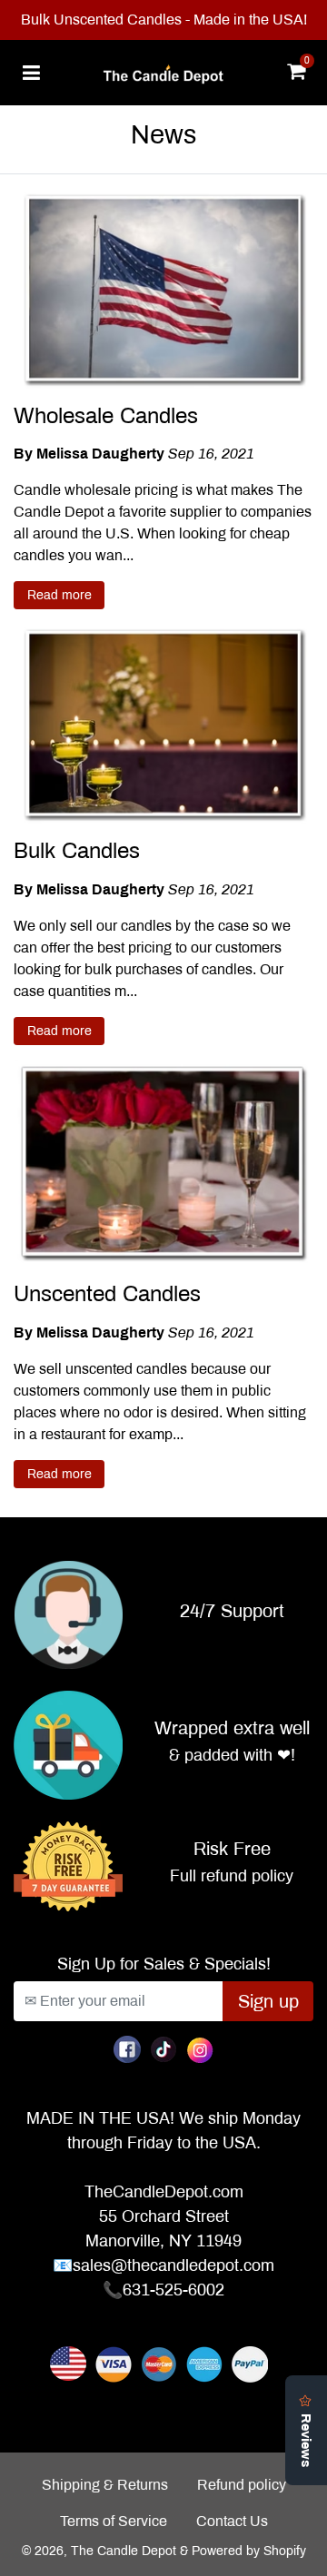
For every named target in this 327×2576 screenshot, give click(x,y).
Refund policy (242, 2485)
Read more (59, 595)
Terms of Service (114, 2521)
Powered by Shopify (249, 2551)
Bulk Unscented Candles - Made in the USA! (164, 20)
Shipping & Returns (105, 2485)
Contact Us (232, 2521)
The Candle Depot (124, 2551)
